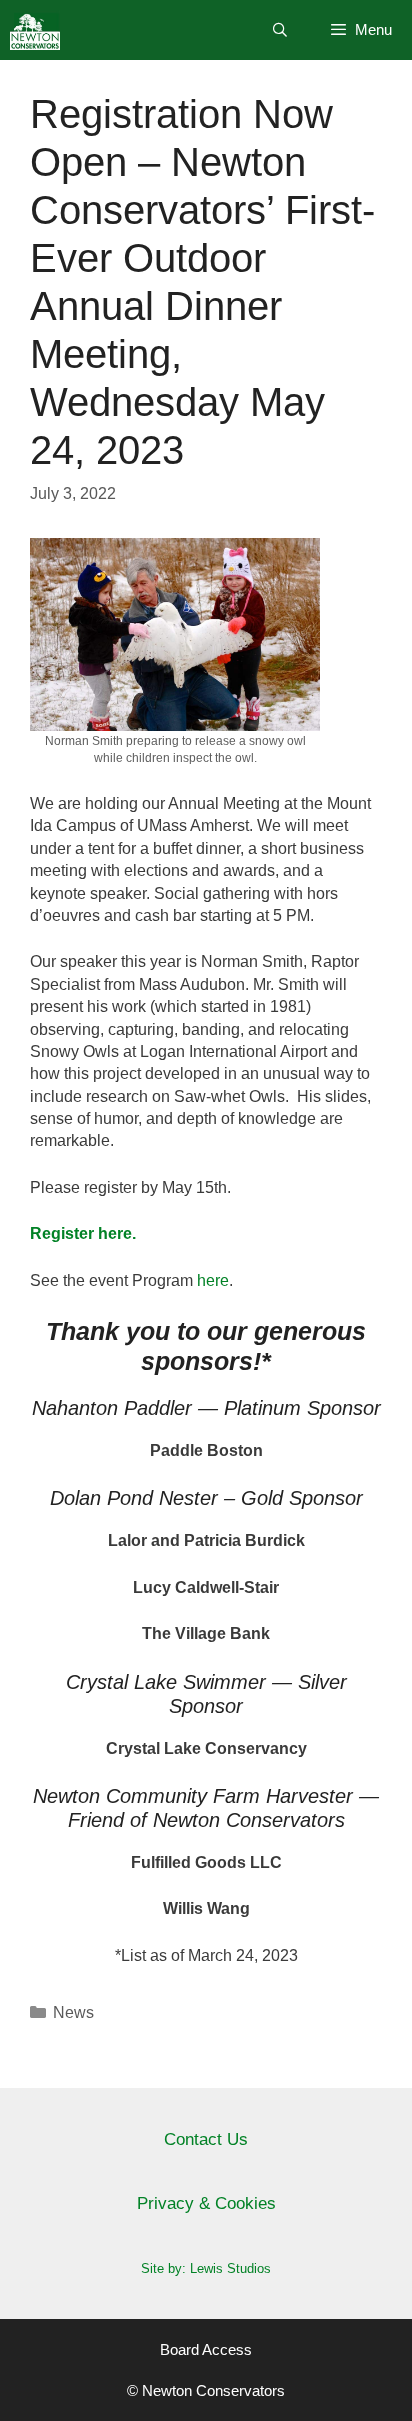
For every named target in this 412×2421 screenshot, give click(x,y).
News (73, 2012)
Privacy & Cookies (206, 2203)
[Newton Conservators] (35, 30)
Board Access (206, 2349)
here (213, 1280)
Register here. (83, 1233)
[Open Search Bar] (280, 30)
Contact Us (206, 2139)
